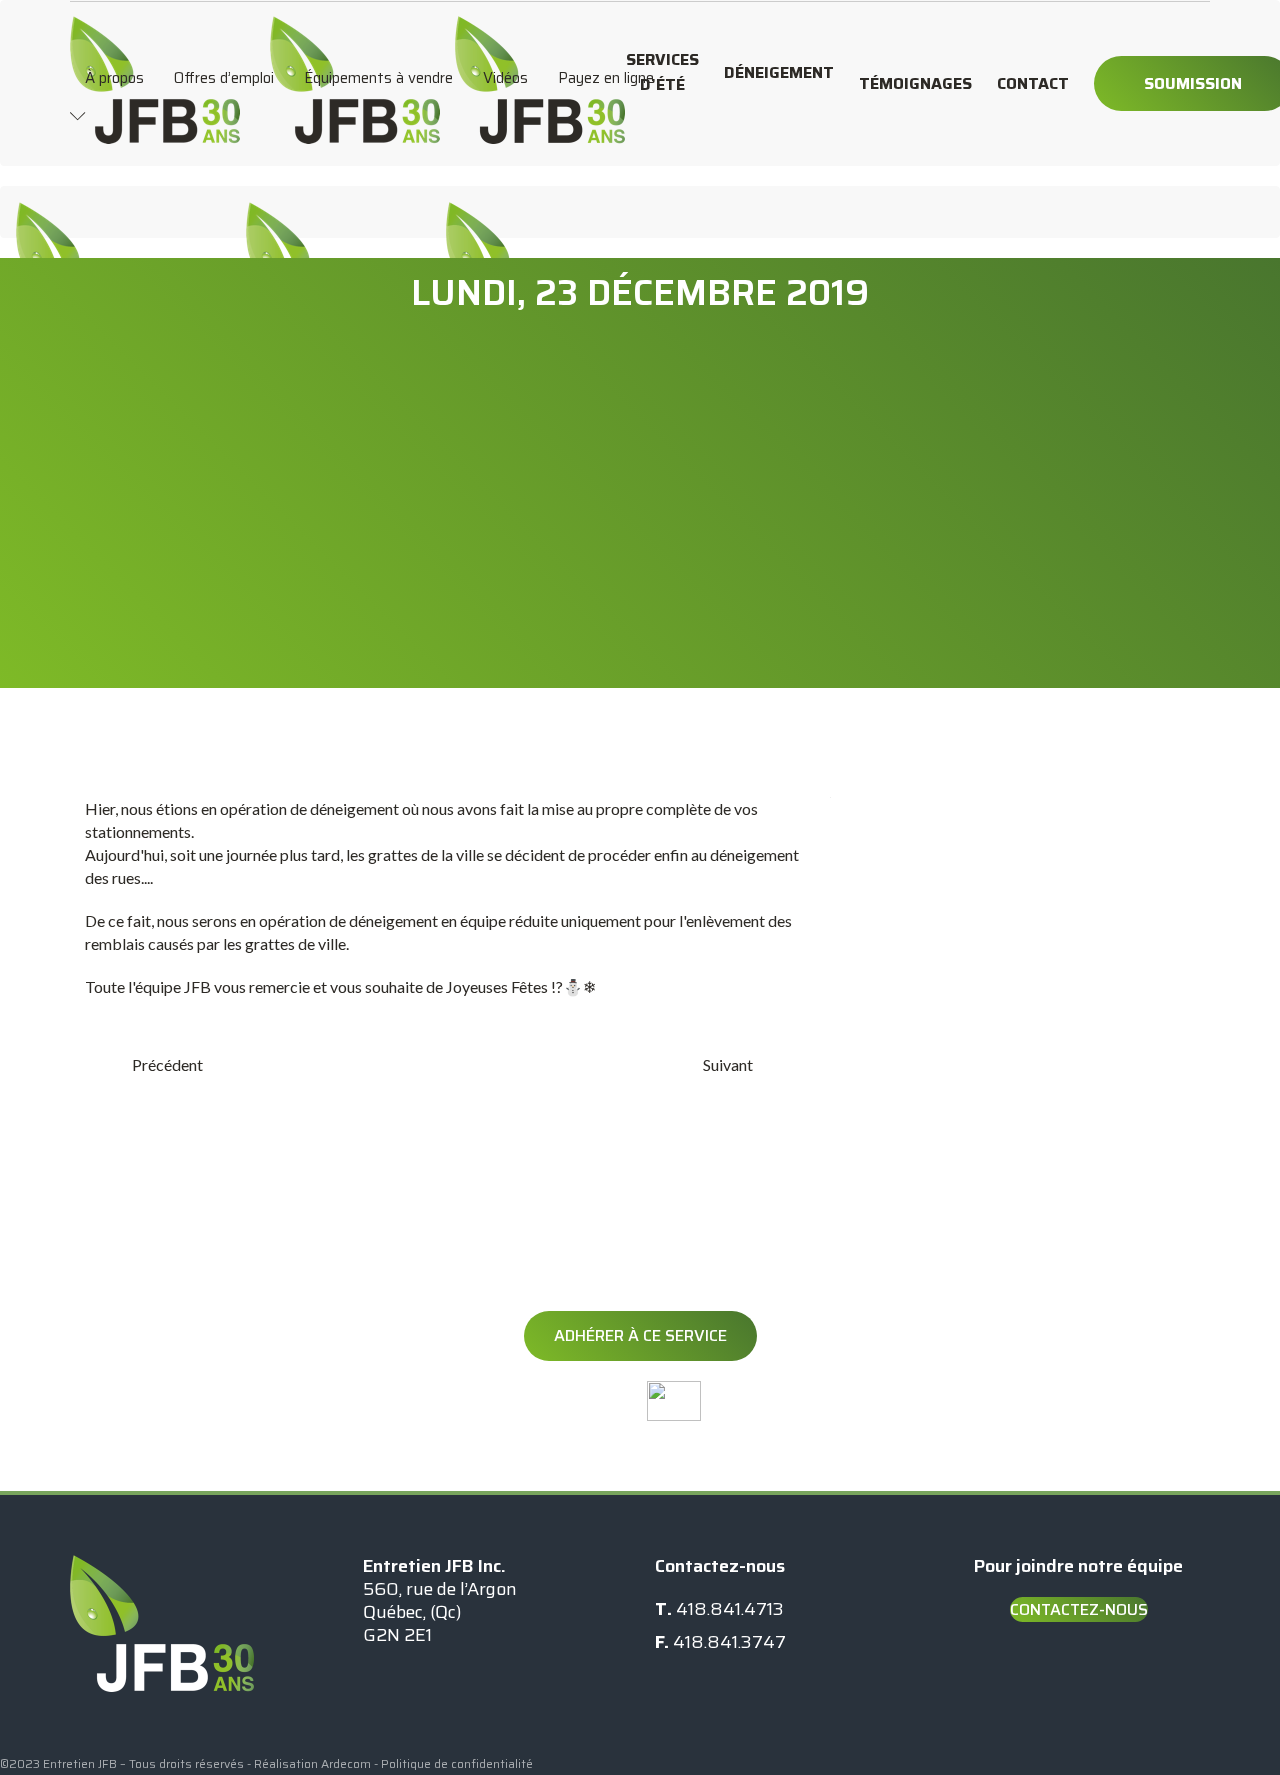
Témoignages (915, 83)
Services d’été (662, 72)
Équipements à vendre (378, 78)
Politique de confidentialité (457, 1763)
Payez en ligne (606, 78)
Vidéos (505, 78)
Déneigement (779, 72)
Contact (1033, 83)
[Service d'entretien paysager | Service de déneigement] (155, 26)
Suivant (728, 1064)
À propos (114, 78)
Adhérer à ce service (640, 1335)
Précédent (167, 1064)
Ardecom (346, 1763)
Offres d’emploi (224, 78)
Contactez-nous (1079, 1609)
